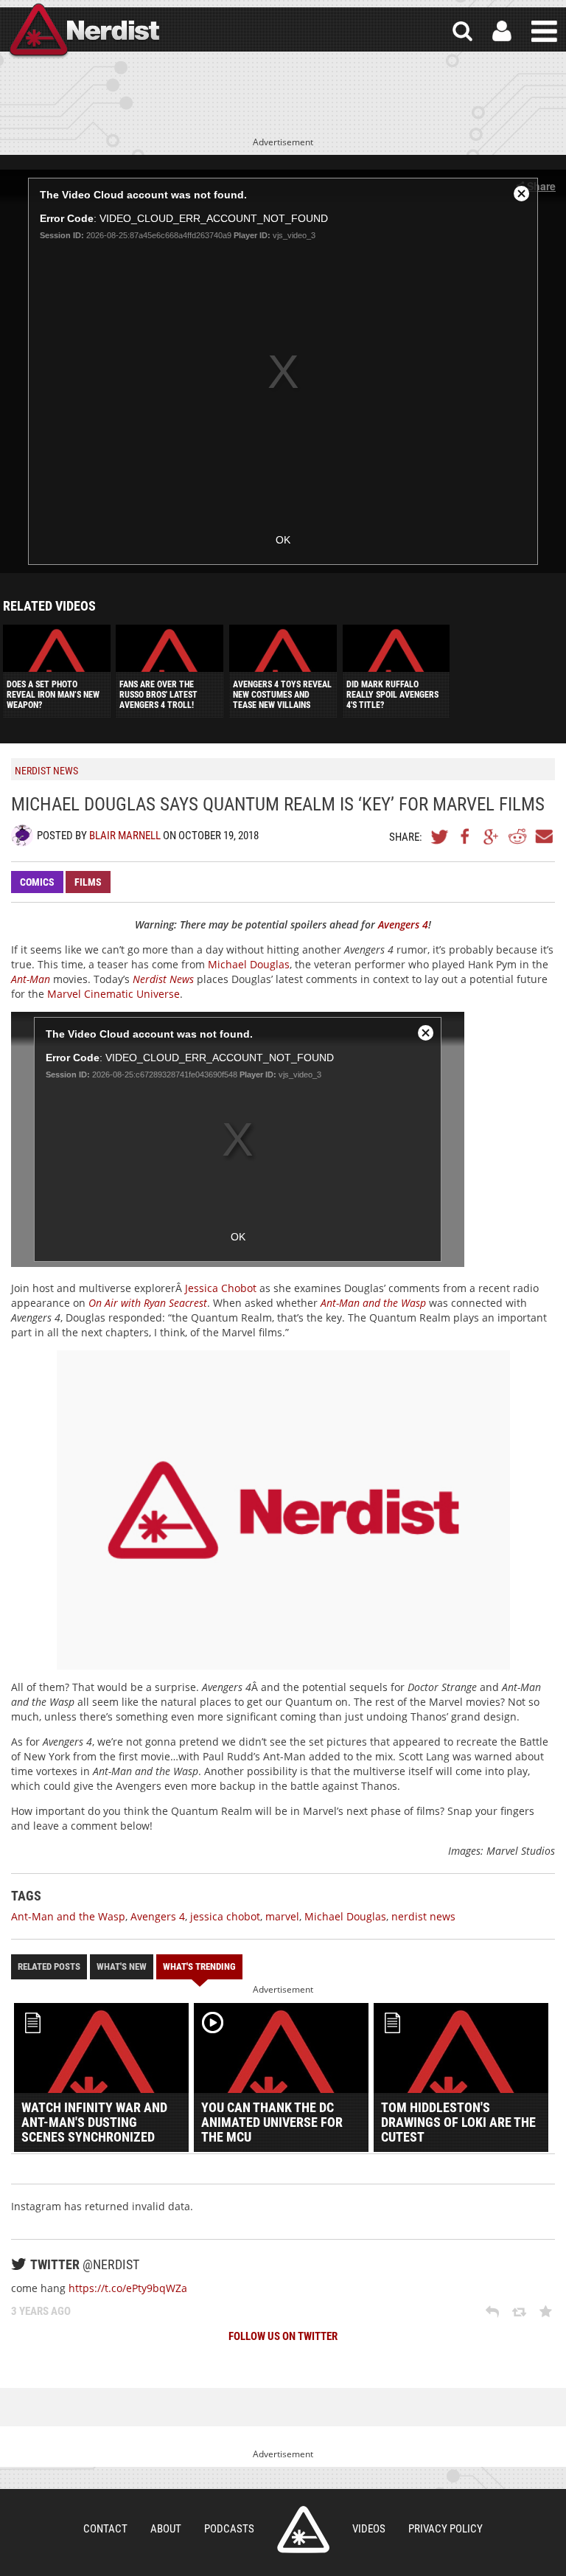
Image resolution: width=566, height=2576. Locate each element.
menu (544, 31)
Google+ (492, 836)
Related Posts (49, 1966)
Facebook (466, 836)
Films (88, 882)
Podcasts (229, 2529)
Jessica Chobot (221, 1288)
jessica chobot (225, 1916)
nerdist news (423, 1916)
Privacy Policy (446, 2529)
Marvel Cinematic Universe (113, 994)
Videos (369, 2529)
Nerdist (83, 31)
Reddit (517, 836)
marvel (282, 1916)
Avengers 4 (158, 1916)
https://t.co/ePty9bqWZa (128, 2288)
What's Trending (199, 1966)
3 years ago (41, 2311)
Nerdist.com (303, 2530)
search (462, 31)
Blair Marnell (125, 836)
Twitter (440, 836)
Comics (37, 882)
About (166, 2529)
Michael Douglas (249, 964)
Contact (105, 2529)
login (502, 31)
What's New (122, 1966)
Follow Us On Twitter (283, 2336)
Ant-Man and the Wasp (68, 1916)
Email (543, 836)
